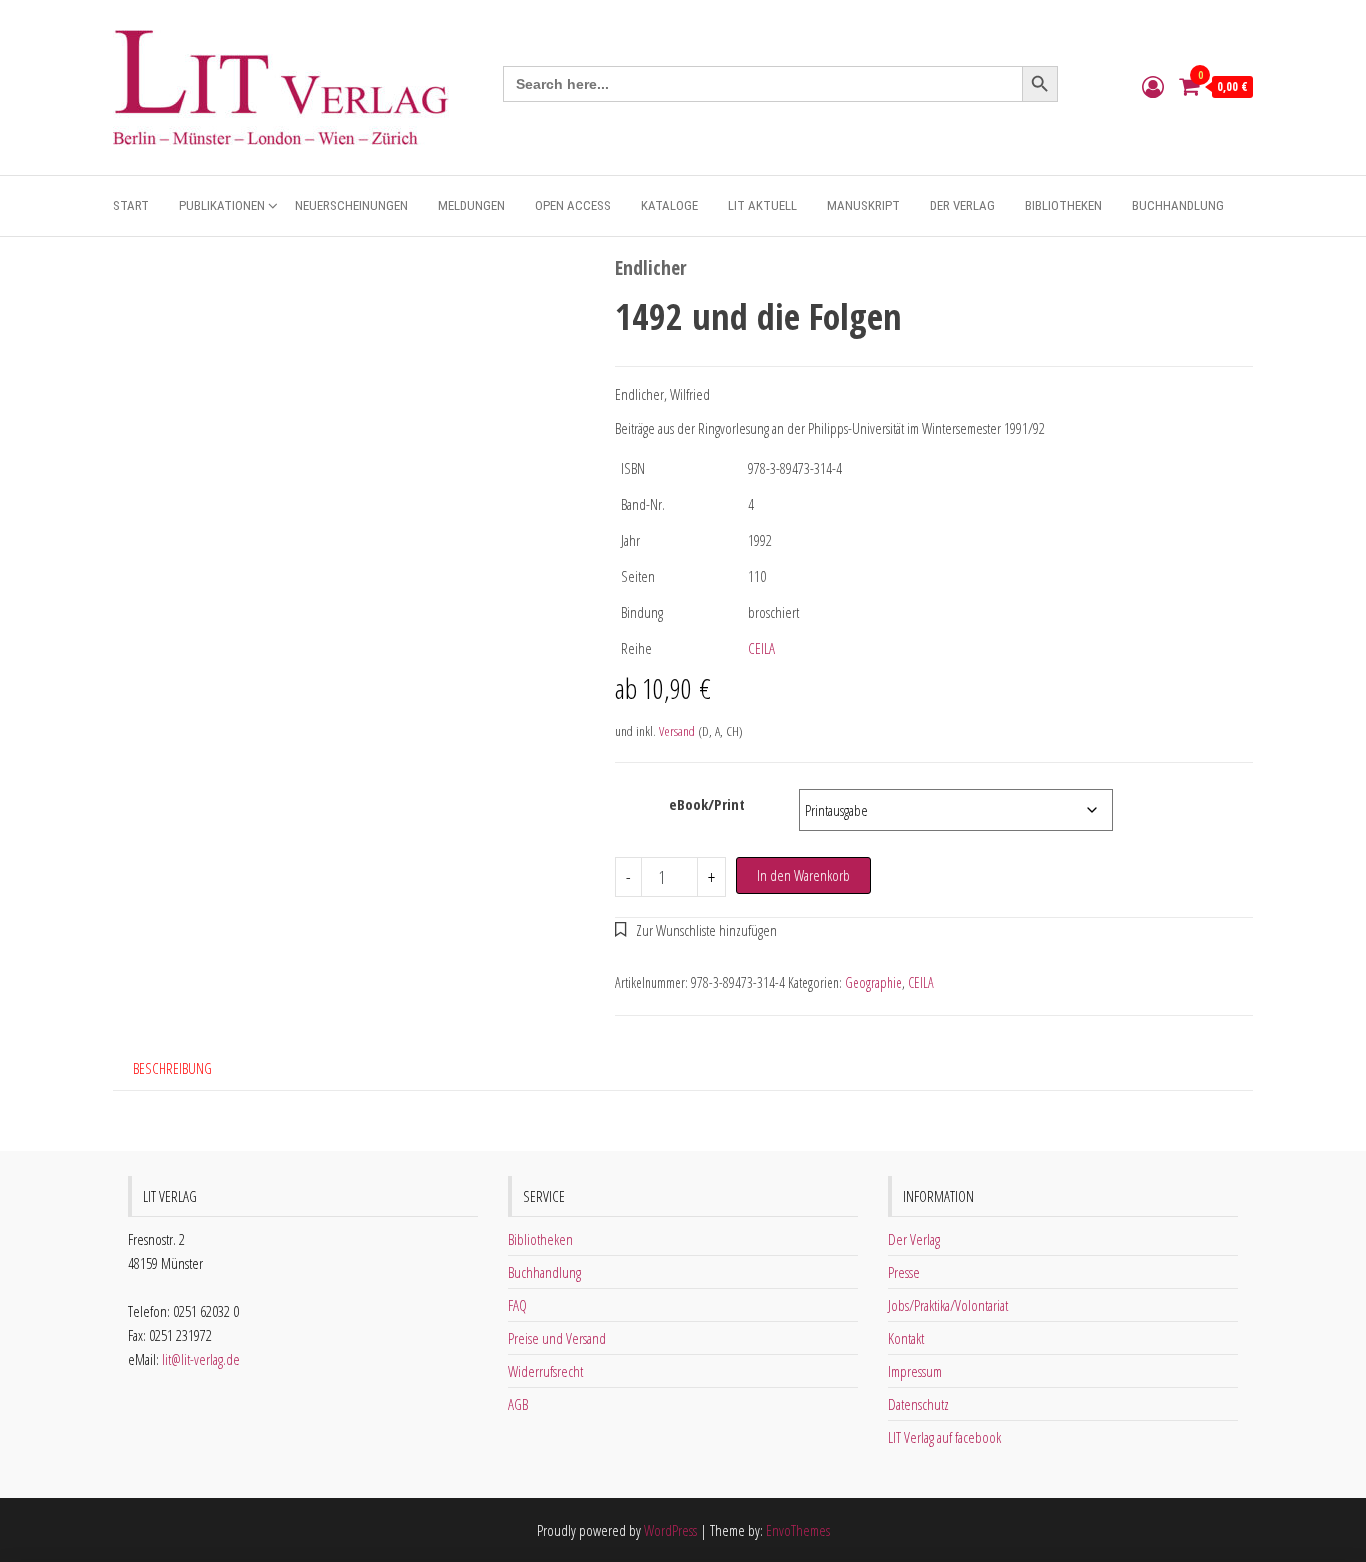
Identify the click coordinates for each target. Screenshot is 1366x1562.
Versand (677, 731)
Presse (904, 1272)
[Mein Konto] (1153, 86)
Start (131, 205)
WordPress (670, 1530)
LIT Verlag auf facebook (944, 1437)
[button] (696, 930)
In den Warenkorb (803, 875)
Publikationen (222, 205)
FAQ (517, 1305)
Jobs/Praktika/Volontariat (948, 1305)
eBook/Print (707, 804)
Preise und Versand (557, 1338)
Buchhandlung (1178, 205)
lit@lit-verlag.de (201, 1359)
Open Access (573, 205)
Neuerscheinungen (351, 205)
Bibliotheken (1063, 205)
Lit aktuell (762, 205)
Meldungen (471, 205)
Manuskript (863, 205)
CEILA (761, 648)
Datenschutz (918, 1404)
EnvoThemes (798, 1530)
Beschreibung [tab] (172, 1068)
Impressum (915, 1371)
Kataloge (669, 205)
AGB (518, 1404)
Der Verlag (962, 205)
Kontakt (906, 1338)
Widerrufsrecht (545, 1371)
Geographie (873, 982)
